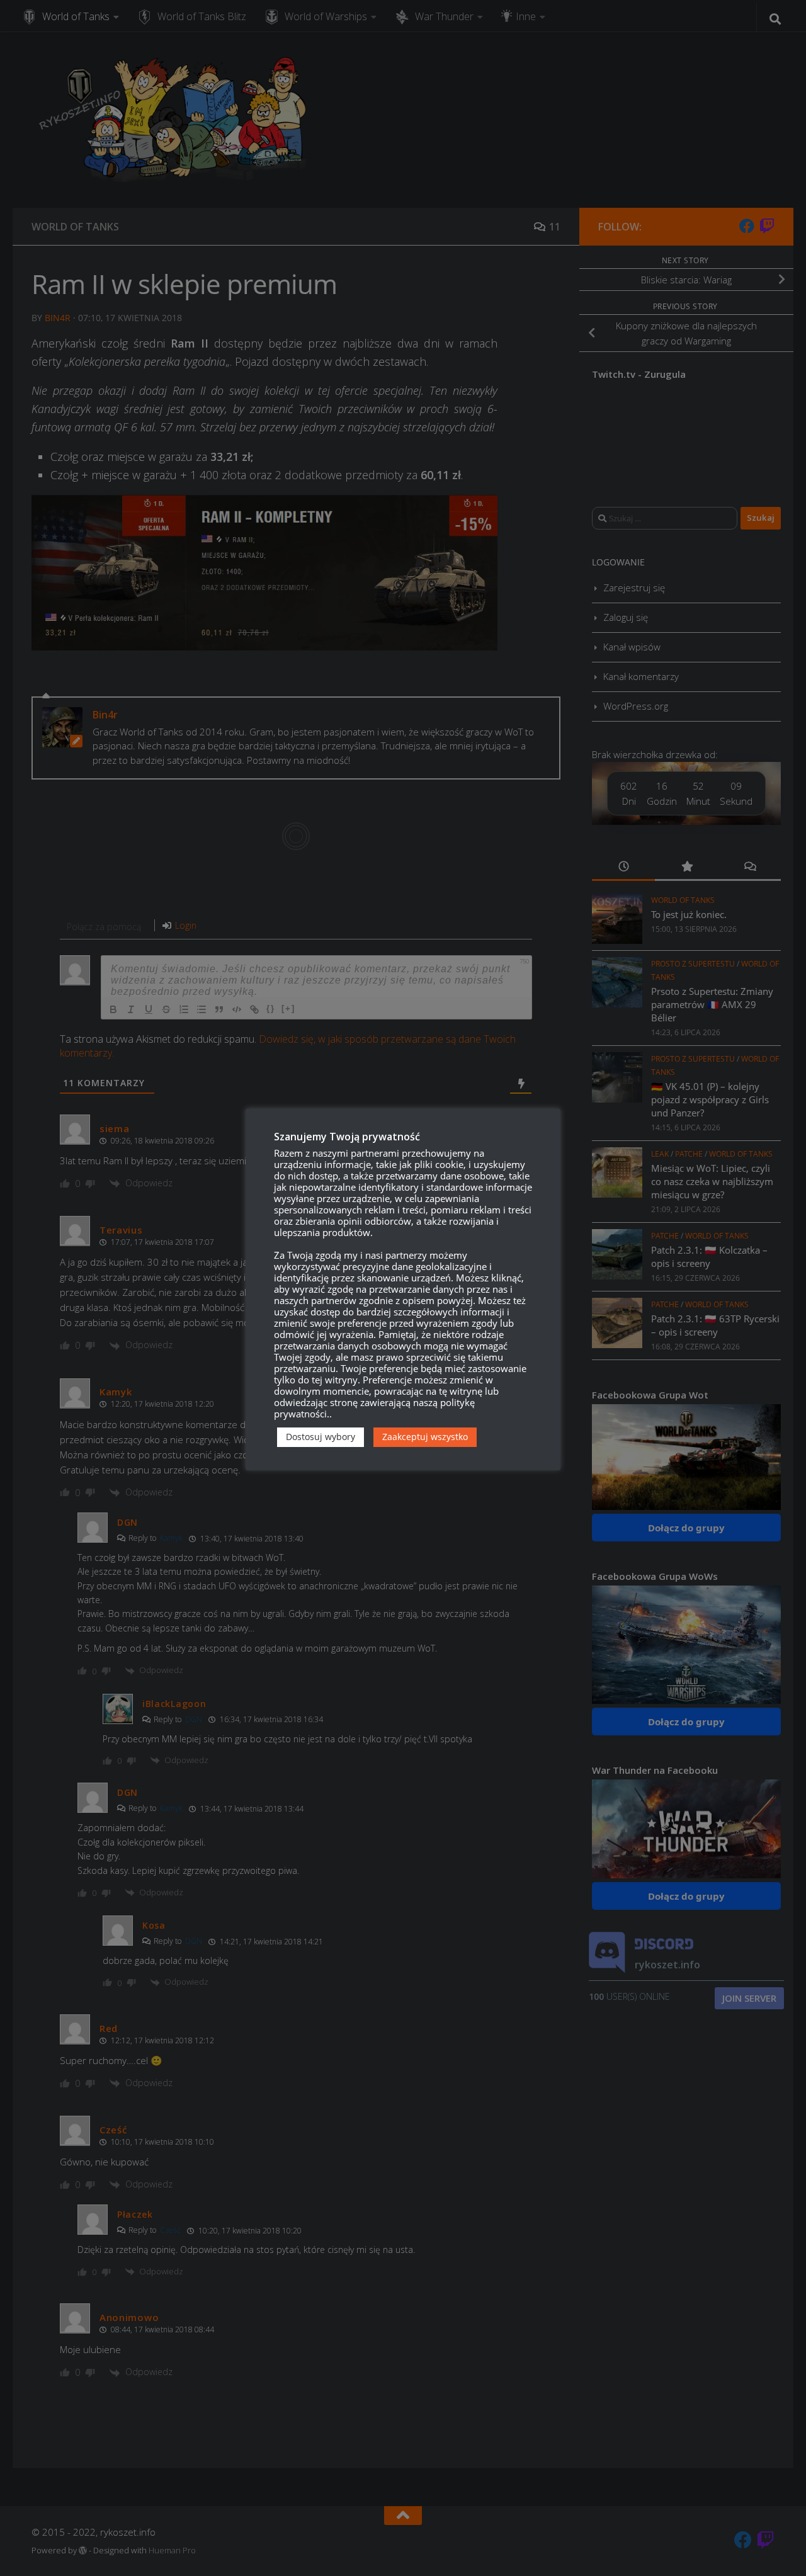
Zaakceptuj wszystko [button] (425, 1437)
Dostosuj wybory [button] (321, 1437)
